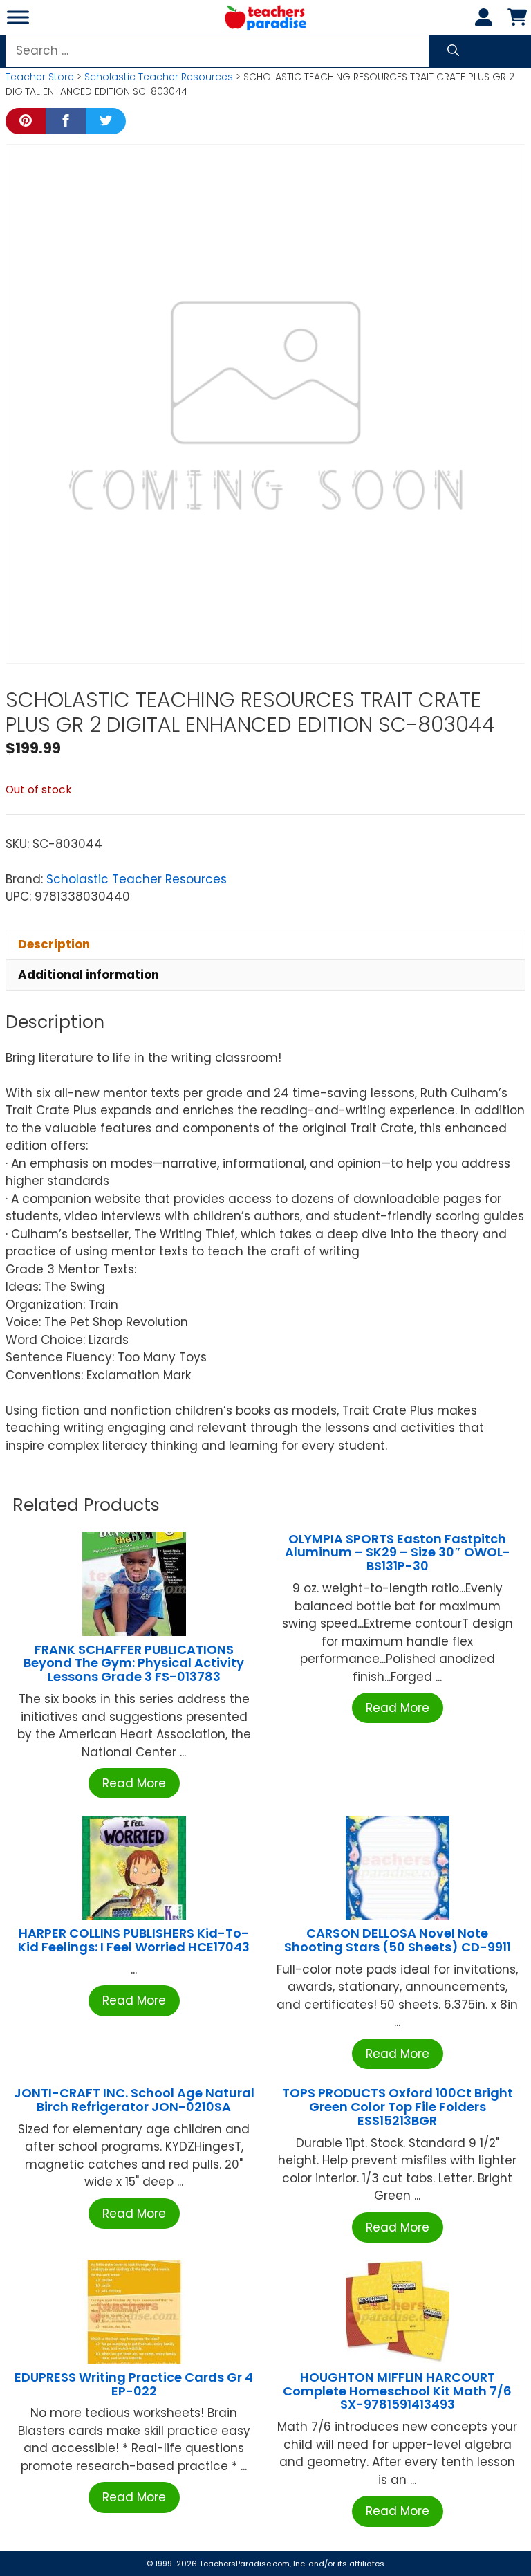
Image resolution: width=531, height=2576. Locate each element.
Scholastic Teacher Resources (159, 77)
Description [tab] (54, 944)
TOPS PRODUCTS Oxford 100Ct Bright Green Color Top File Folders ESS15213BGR (398, 2107)
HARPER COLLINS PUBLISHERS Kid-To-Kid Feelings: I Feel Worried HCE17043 (134, 1940)
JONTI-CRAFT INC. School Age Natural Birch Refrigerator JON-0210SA (134, 2100)
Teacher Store (40, 77)
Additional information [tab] (88, 975)
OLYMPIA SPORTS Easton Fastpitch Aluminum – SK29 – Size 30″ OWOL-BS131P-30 (398, 1553)
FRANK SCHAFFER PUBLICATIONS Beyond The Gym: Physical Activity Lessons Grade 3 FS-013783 (134, 1663)
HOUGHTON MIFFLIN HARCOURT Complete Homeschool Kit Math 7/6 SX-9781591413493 (397, 2391)
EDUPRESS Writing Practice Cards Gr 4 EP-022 (134, 2384)
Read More (134, 1783)
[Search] (453, 51)
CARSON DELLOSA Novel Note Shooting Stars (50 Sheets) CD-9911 (398, 1940)
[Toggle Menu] (18, 17)
